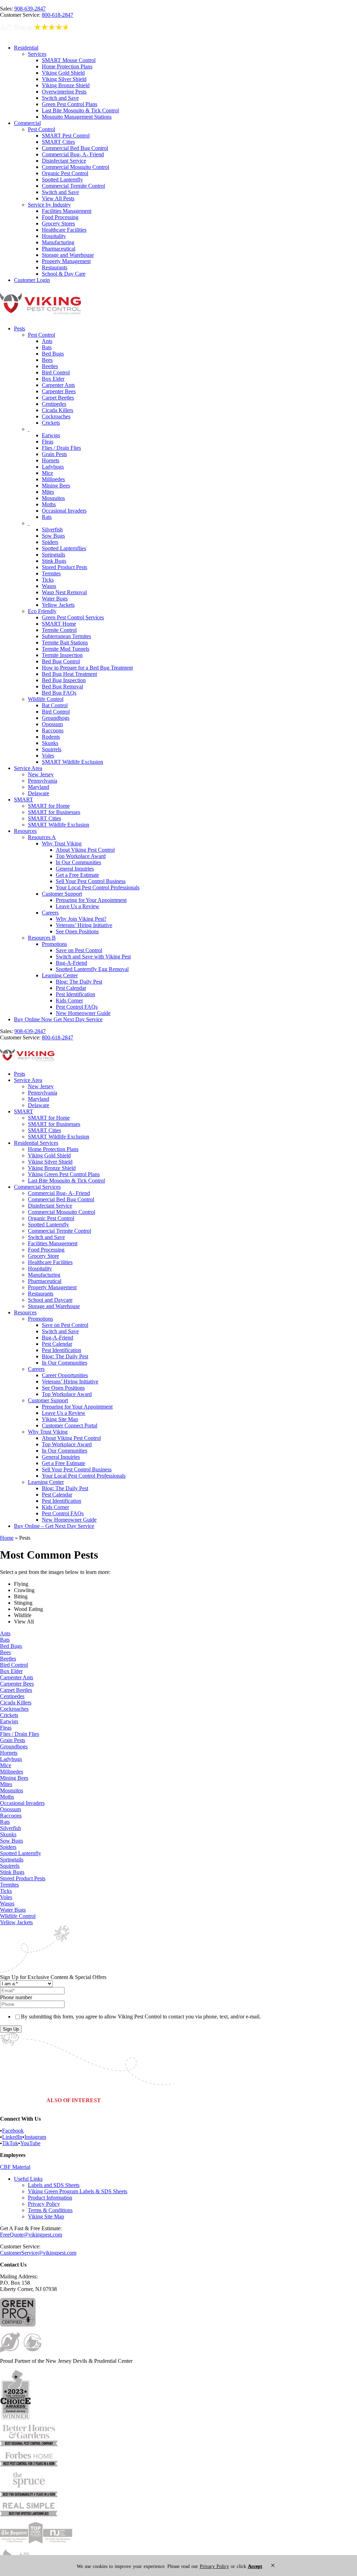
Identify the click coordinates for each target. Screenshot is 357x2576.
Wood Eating (28, 1609)
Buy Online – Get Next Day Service (54, 1526)
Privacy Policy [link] (214, 2566)
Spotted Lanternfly (62, 180)
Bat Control (55, 705)
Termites (51, 573)
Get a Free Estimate (77, 875)
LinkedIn (12, 2137)
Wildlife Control (46, 699)
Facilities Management (67, 211)
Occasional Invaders (64, 511)
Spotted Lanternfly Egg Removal (92, 969)
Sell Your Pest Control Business (91, 881)
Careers (50, 913)
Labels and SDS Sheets (54, 2185)
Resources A (42, 837)
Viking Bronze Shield (66, 85)
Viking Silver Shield (64, 79)
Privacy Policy (44, 2204)
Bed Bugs (53, 354)
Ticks (48, 580)
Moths (49, 504)
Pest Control (41, 129)
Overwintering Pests (64, 92)
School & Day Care (64, 274)
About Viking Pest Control (85, 850)
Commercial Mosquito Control (75, 167)
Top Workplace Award (81, 856)
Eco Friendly (42, 611)
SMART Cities (58, 142)
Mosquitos (53, 498)
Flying (21, 1584)
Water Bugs (55, 599)
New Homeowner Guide (83, 1013)
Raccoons (53, 730)
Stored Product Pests (64, 567)
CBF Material (15, 2167)
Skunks (50, 743)
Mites (48, 492)
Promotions (54, 944)
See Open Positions (77, 931)
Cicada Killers (58, 410)
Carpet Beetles (58, 398)
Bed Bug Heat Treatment (69, 674)
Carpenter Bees (59, 391)
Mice (47, 473)
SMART (24, 800)
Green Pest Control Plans (70, 104)
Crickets (51, 423)
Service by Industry (49, 205)
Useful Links (28, 2179)
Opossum (52, 724)
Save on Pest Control (79, 950)
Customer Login (32, 280)
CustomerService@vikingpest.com (38, 2253)
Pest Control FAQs (77, 1007)
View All (24, 1622)
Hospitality (54, 236)
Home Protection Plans (67, 66)
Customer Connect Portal (70, 1425)
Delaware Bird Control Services (213, 2101)
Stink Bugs (54, 561)
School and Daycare (50, 1300)
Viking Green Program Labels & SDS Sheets (78, 2191)
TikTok (10, 2143)
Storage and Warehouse (68, 255)
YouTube (30, 2143)
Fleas (48, 442)
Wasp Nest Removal (64, 592)
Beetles (50, 366)
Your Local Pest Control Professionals (98, 887)
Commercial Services (37, 1187)
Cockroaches (56, 416)
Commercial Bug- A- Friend (73, 154)
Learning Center (60, 975)
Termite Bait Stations (65, 643)
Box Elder (53, 379)
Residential (26, 48)
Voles (48, 756)
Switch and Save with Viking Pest (93, 957)
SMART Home (59, 624)
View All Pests (58, 198)
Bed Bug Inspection (64, 680)
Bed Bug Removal (62, 686)
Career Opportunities (65, 1375)
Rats (47, 517)
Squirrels (52, 749)
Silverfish (52, 529)
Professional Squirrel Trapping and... (142, 2101)
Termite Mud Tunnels (66, 649)
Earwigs (51, 435)
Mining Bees (56, 486)
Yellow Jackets (58, 605)
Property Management (66, 261)
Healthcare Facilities (64, 230)
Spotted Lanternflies (64, 548)
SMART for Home (49, 806)
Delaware (39, 793)
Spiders (50, 542)
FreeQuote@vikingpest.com (31, 2235)
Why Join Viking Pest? (81, 919)
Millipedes (53, 479)
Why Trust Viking (62, 843)
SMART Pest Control (66, 136)
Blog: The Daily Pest (79, 982)
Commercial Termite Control (73, 186)
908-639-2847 (30, 9)
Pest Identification (75, 994)
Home (7, 1538)
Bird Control (56, 372)
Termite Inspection (62, 655)
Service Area (28, 768)
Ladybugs (53, 467)
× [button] (273, 2565)
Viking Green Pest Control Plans (64, 1174)
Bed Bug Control (61, 661)
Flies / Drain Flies (61, 448)
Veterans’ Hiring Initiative (84, 925)
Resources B (42, 938)
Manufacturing (58, 242)
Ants (47, 341)
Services (37, 54)
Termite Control (59, 630)
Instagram (35, 2137)
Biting (21, 1596)
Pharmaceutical (59, 249)
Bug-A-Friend (71, 963)
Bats (47, 347)
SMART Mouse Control (69, 60)
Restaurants (55, 267)
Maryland (39, 787)
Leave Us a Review (78, 906)
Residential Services (36, 1143)
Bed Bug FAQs (59, 693)
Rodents (51, 737)
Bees (47, 360)
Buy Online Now (58, 1019)
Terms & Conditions (50, 2210)
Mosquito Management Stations (77, 117)
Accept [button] (255, 2566)
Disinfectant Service (64, 161)
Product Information (50, 2198)
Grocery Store (43, 1256)
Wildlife (23, 1615)
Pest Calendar (71, 988)
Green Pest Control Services (73, 617)
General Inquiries (75, 869)
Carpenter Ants (58, 385)
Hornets (51, 460)
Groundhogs (56, 718)
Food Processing (60, 217)
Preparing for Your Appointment (91, 900)
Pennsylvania (43, 781)
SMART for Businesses (54, 812)
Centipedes (54, 404)
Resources (25, 831)
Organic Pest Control (65, 173)
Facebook (13, 2131)
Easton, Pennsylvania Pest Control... (284, 2101)
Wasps (49, 586)
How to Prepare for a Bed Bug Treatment (87, 668)
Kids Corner (69, 1000)
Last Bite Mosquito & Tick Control (80, 110)
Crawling (24, 1590)
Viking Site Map (60, 1419)
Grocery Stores (58, 223)
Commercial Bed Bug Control (75, 148)
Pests (20, 328)
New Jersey (41, 774)
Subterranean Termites (66, 636)
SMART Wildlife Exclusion (73, 762)
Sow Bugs (53, 536)
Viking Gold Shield (63, 73)
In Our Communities (78, 862)
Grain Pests (54, 454)
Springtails (54, 555)
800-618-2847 (58, 15)
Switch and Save (60, 98)
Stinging (23, 1603)
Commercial (27, 123)
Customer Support (62, 894)
